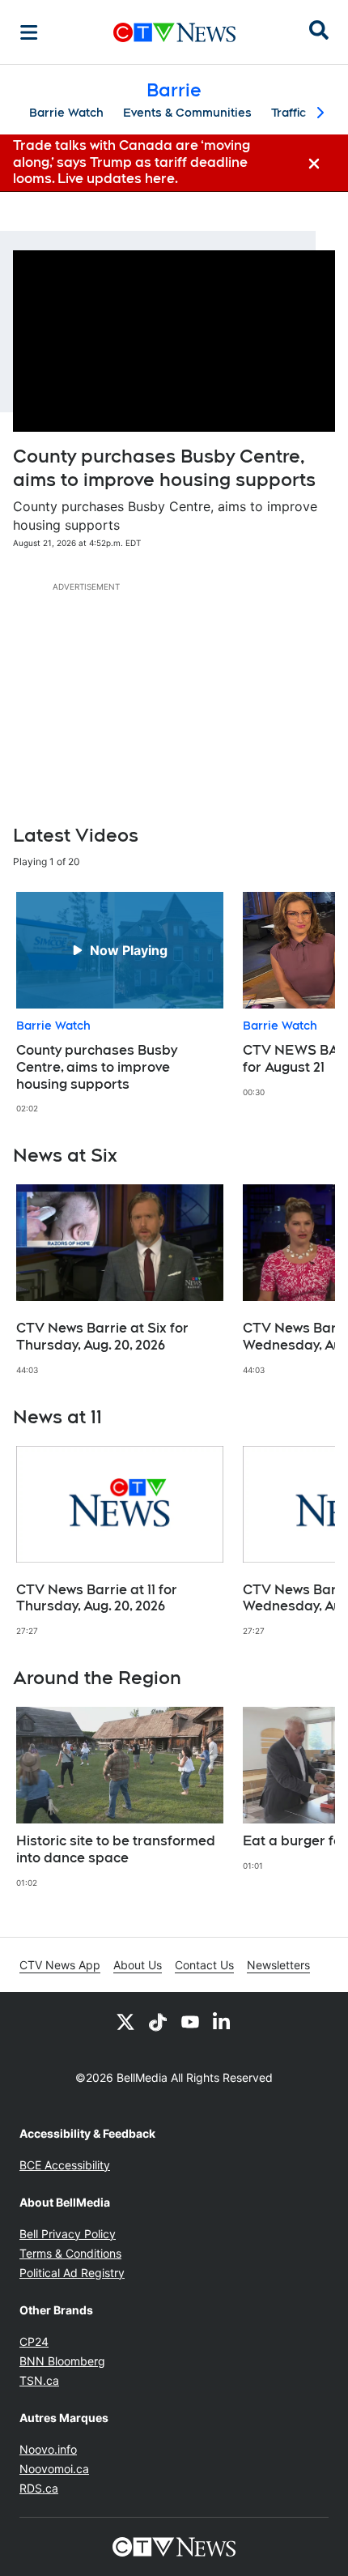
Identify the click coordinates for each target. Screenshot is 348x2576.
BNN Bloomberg (62, 2361)
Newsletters (278, 1965)
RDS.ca (39, 2488)
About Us (138, 1965)
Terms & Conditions (70, 2253)
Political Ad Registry (72, 2273)
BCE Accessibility (65, 2165)
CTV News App (60, 1965)
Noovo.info (48, 2449)
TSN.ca (39, 2380)
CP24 (34, 2341)
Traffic (289, 113)
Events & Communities (187, 113)
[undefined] (120, 1003)
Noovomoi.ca (54, 2469)
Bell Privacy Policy (68, 2234)
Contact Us (204, 1965)
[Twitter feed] (125, 2021)
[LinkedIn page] (223, 2021)
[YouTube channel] (190, 2021)
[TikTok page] (158, 2021)
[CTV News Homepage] (174, 32)
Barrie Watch (66, 113)
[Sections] (29, 32)
